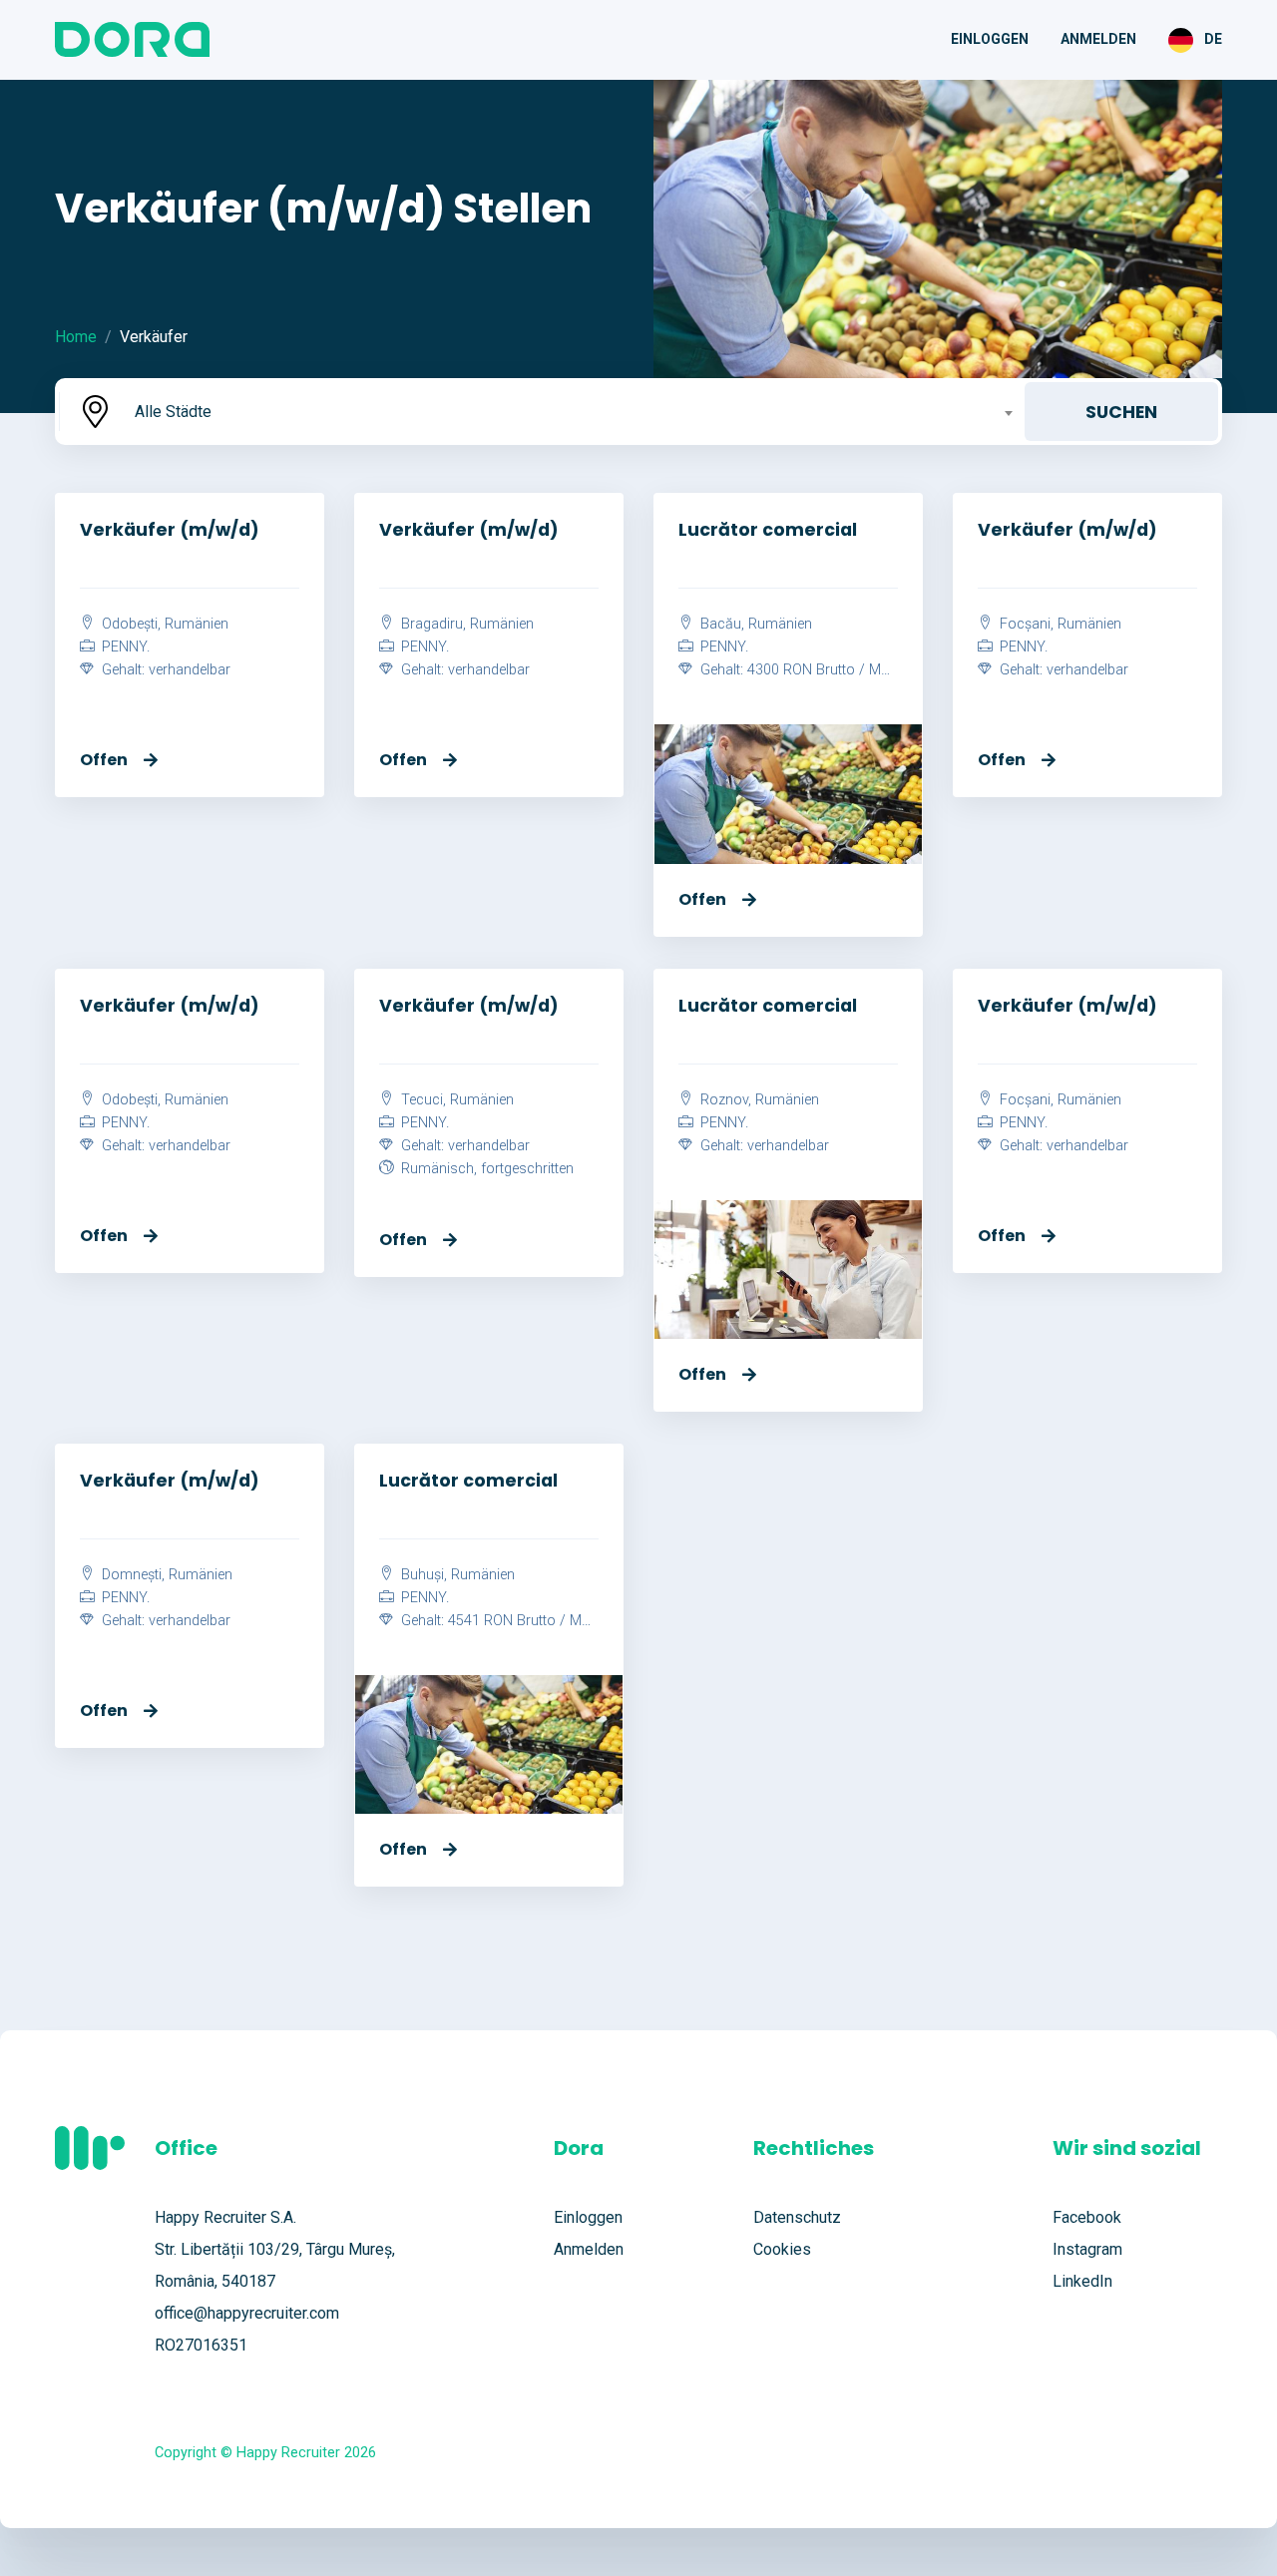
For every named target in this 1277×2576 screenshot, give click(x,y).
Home (76, 337)
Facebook (1087, 2217)
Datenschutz (797, 2217)
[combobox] (572, 412)
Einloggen (990, 39)
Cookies (782, 2249)
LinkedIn (1082, 2281)
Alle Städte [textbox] (173, 412)
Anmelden (1098, 39)
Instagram (1087, 2249)
